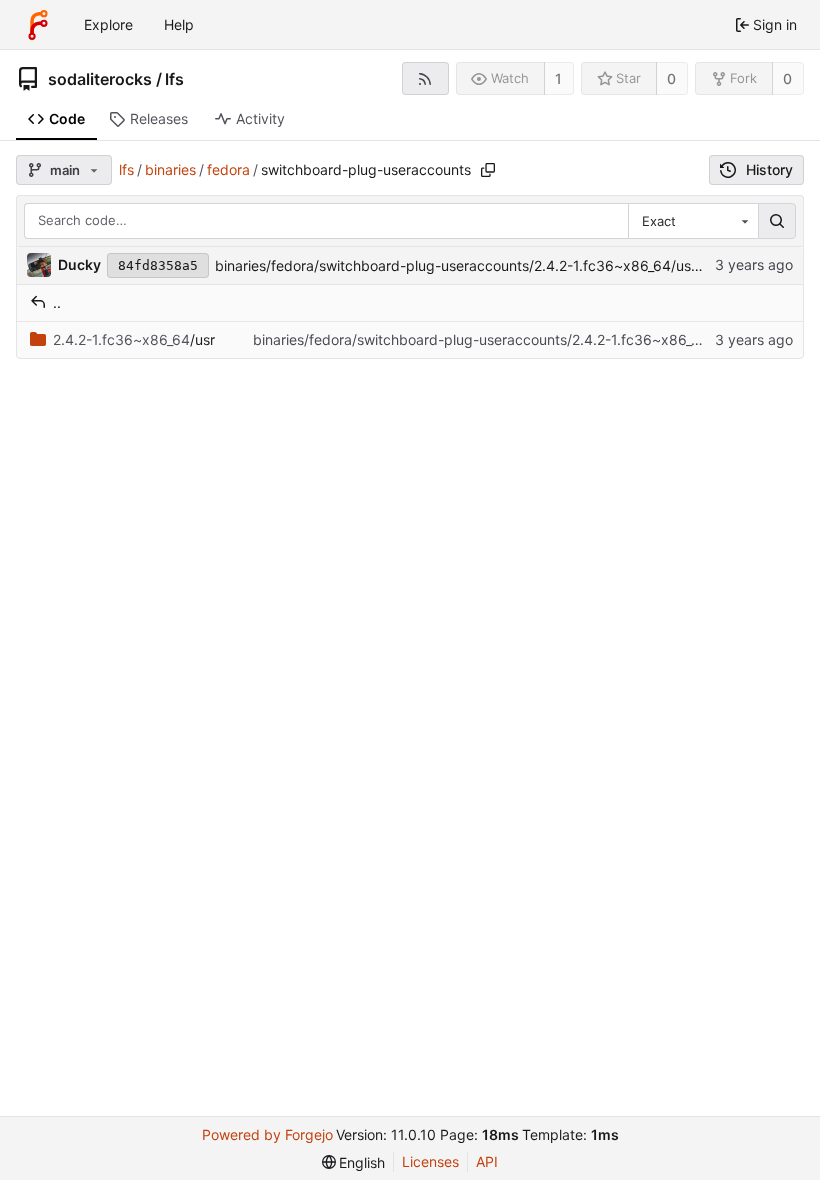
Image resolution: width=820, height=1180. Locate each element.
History (769, 169)
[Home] (38, 25)
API (487, 1161)
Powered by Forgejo (267, 1134)
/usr (134, 339)
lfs (174, 79)
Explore (108, 24)
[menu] (354, 1162)
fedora (228, 169)
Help (179, 24)
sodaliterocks (100, 79)
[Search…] (777, 221)
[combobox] (693, 221)
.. (57, 302)
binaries (170, 169)
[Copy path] (488, 170)
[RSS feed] (425, 78)
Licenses (430, 1161)
